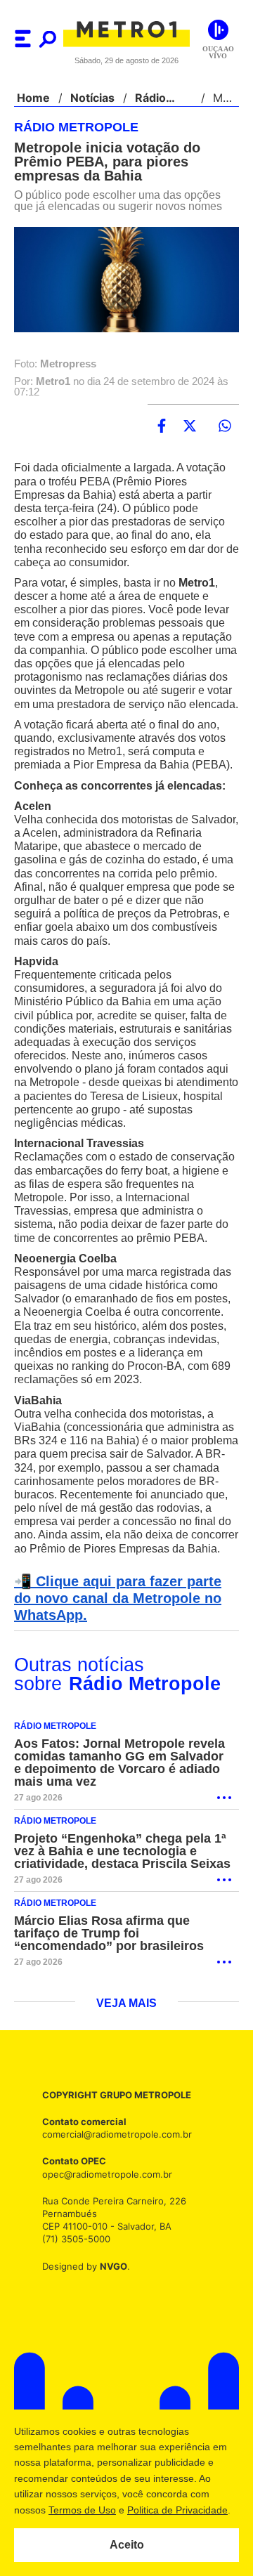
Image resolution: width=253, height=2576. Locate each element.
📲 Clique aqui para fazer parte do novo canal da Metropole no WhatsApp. (124, 1653)
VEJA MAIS (127, 2058)
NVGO (110, 2320)
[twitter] (190, 426)
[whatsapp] (225, 426)
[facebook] (162, 426)
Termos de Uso (82, 2510)
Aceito (127, 2545)
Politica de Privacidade (177, 2510)
